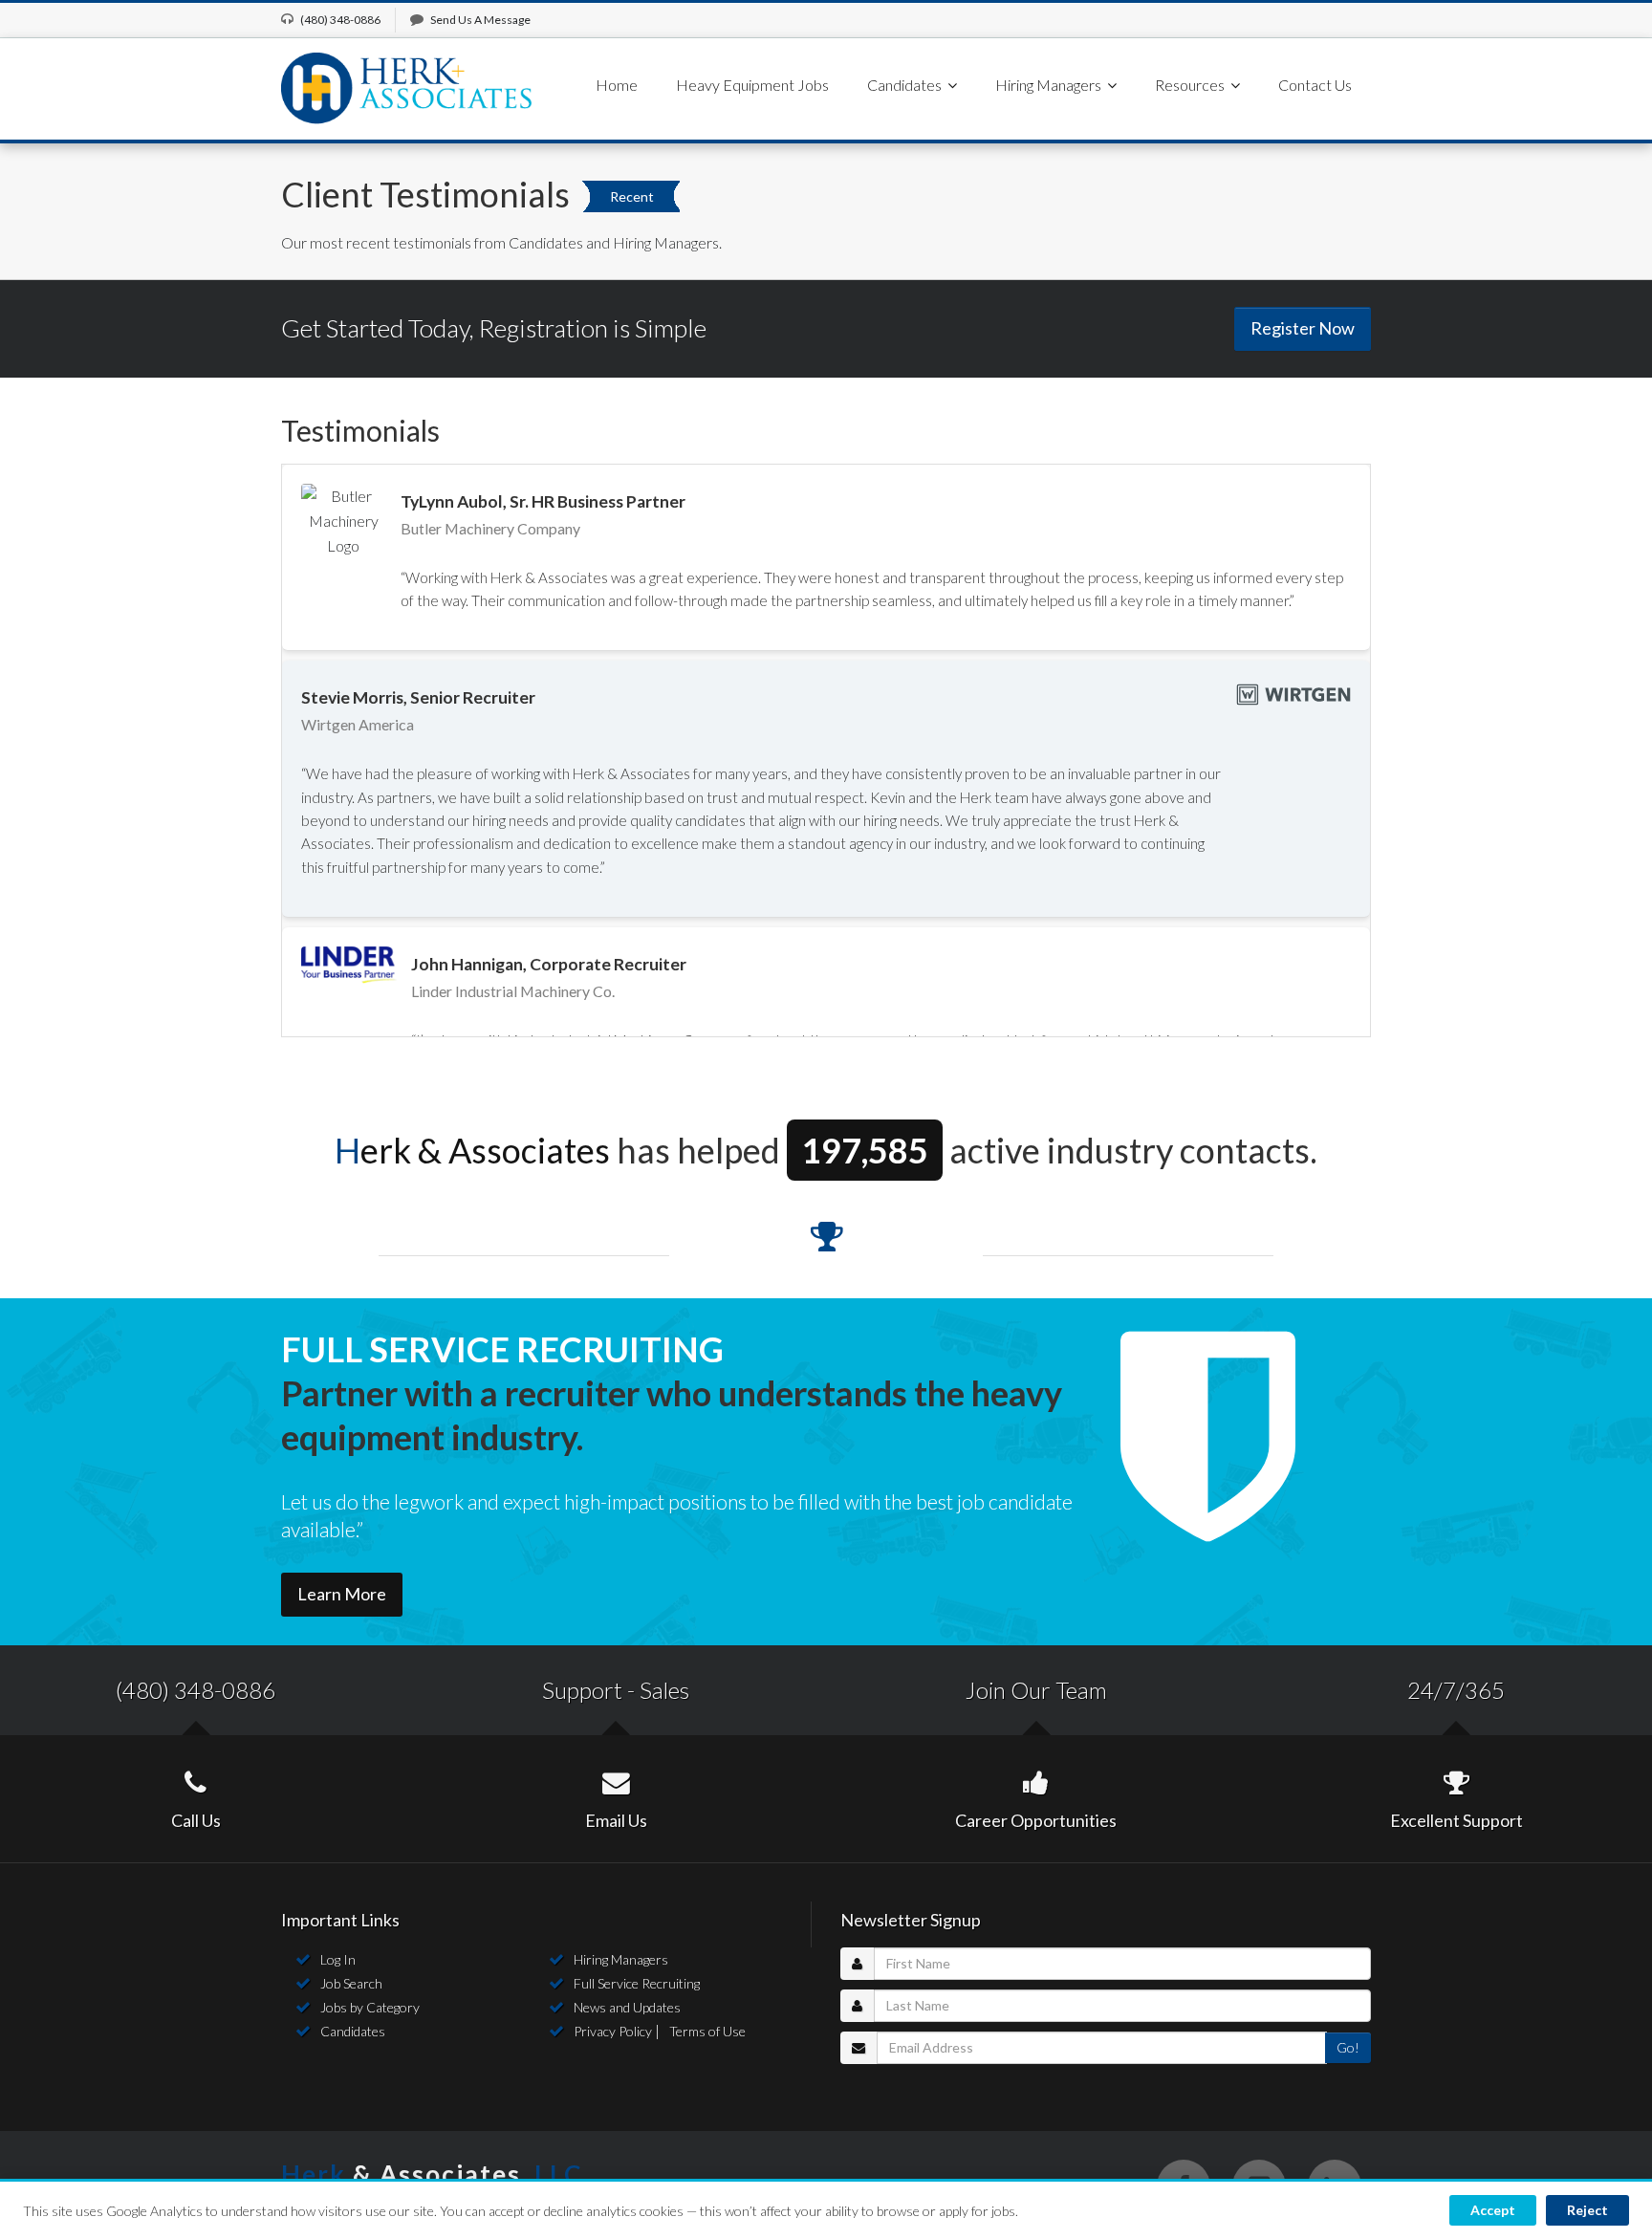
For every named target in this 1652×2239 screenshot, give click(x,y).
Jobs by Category (370, 2007)
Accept (1493, 2210)
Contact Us (1315, 85)
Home (617, 85)
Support (582, 1690)
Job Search (351, 1983)
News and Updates (627, 2007)
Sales (664, 1690)
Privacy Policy (613, 2031)
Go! (1348, 2047)
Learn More (342, 1594)
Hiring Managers (621, 1959)
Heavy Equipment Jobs (752, 85)
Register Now (1303, 328)
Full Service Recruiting (637, 1983)
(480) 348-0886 (196, 1690)
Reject (1587, 2210)
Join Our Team (1036, 1690)
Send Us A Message (480, 20)
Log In (338, 1959)
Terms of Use (707, 2031)
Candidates (353, 2031)
